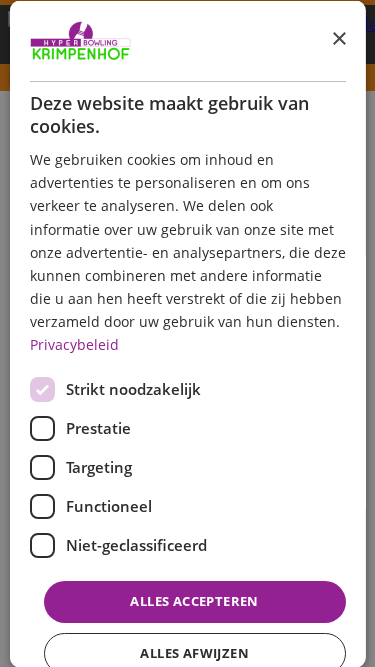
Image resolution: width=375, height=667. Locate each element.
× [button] (338, 39)
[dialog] (187, 333)
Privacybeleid (73, 344)
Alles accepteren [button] (194, 601)
